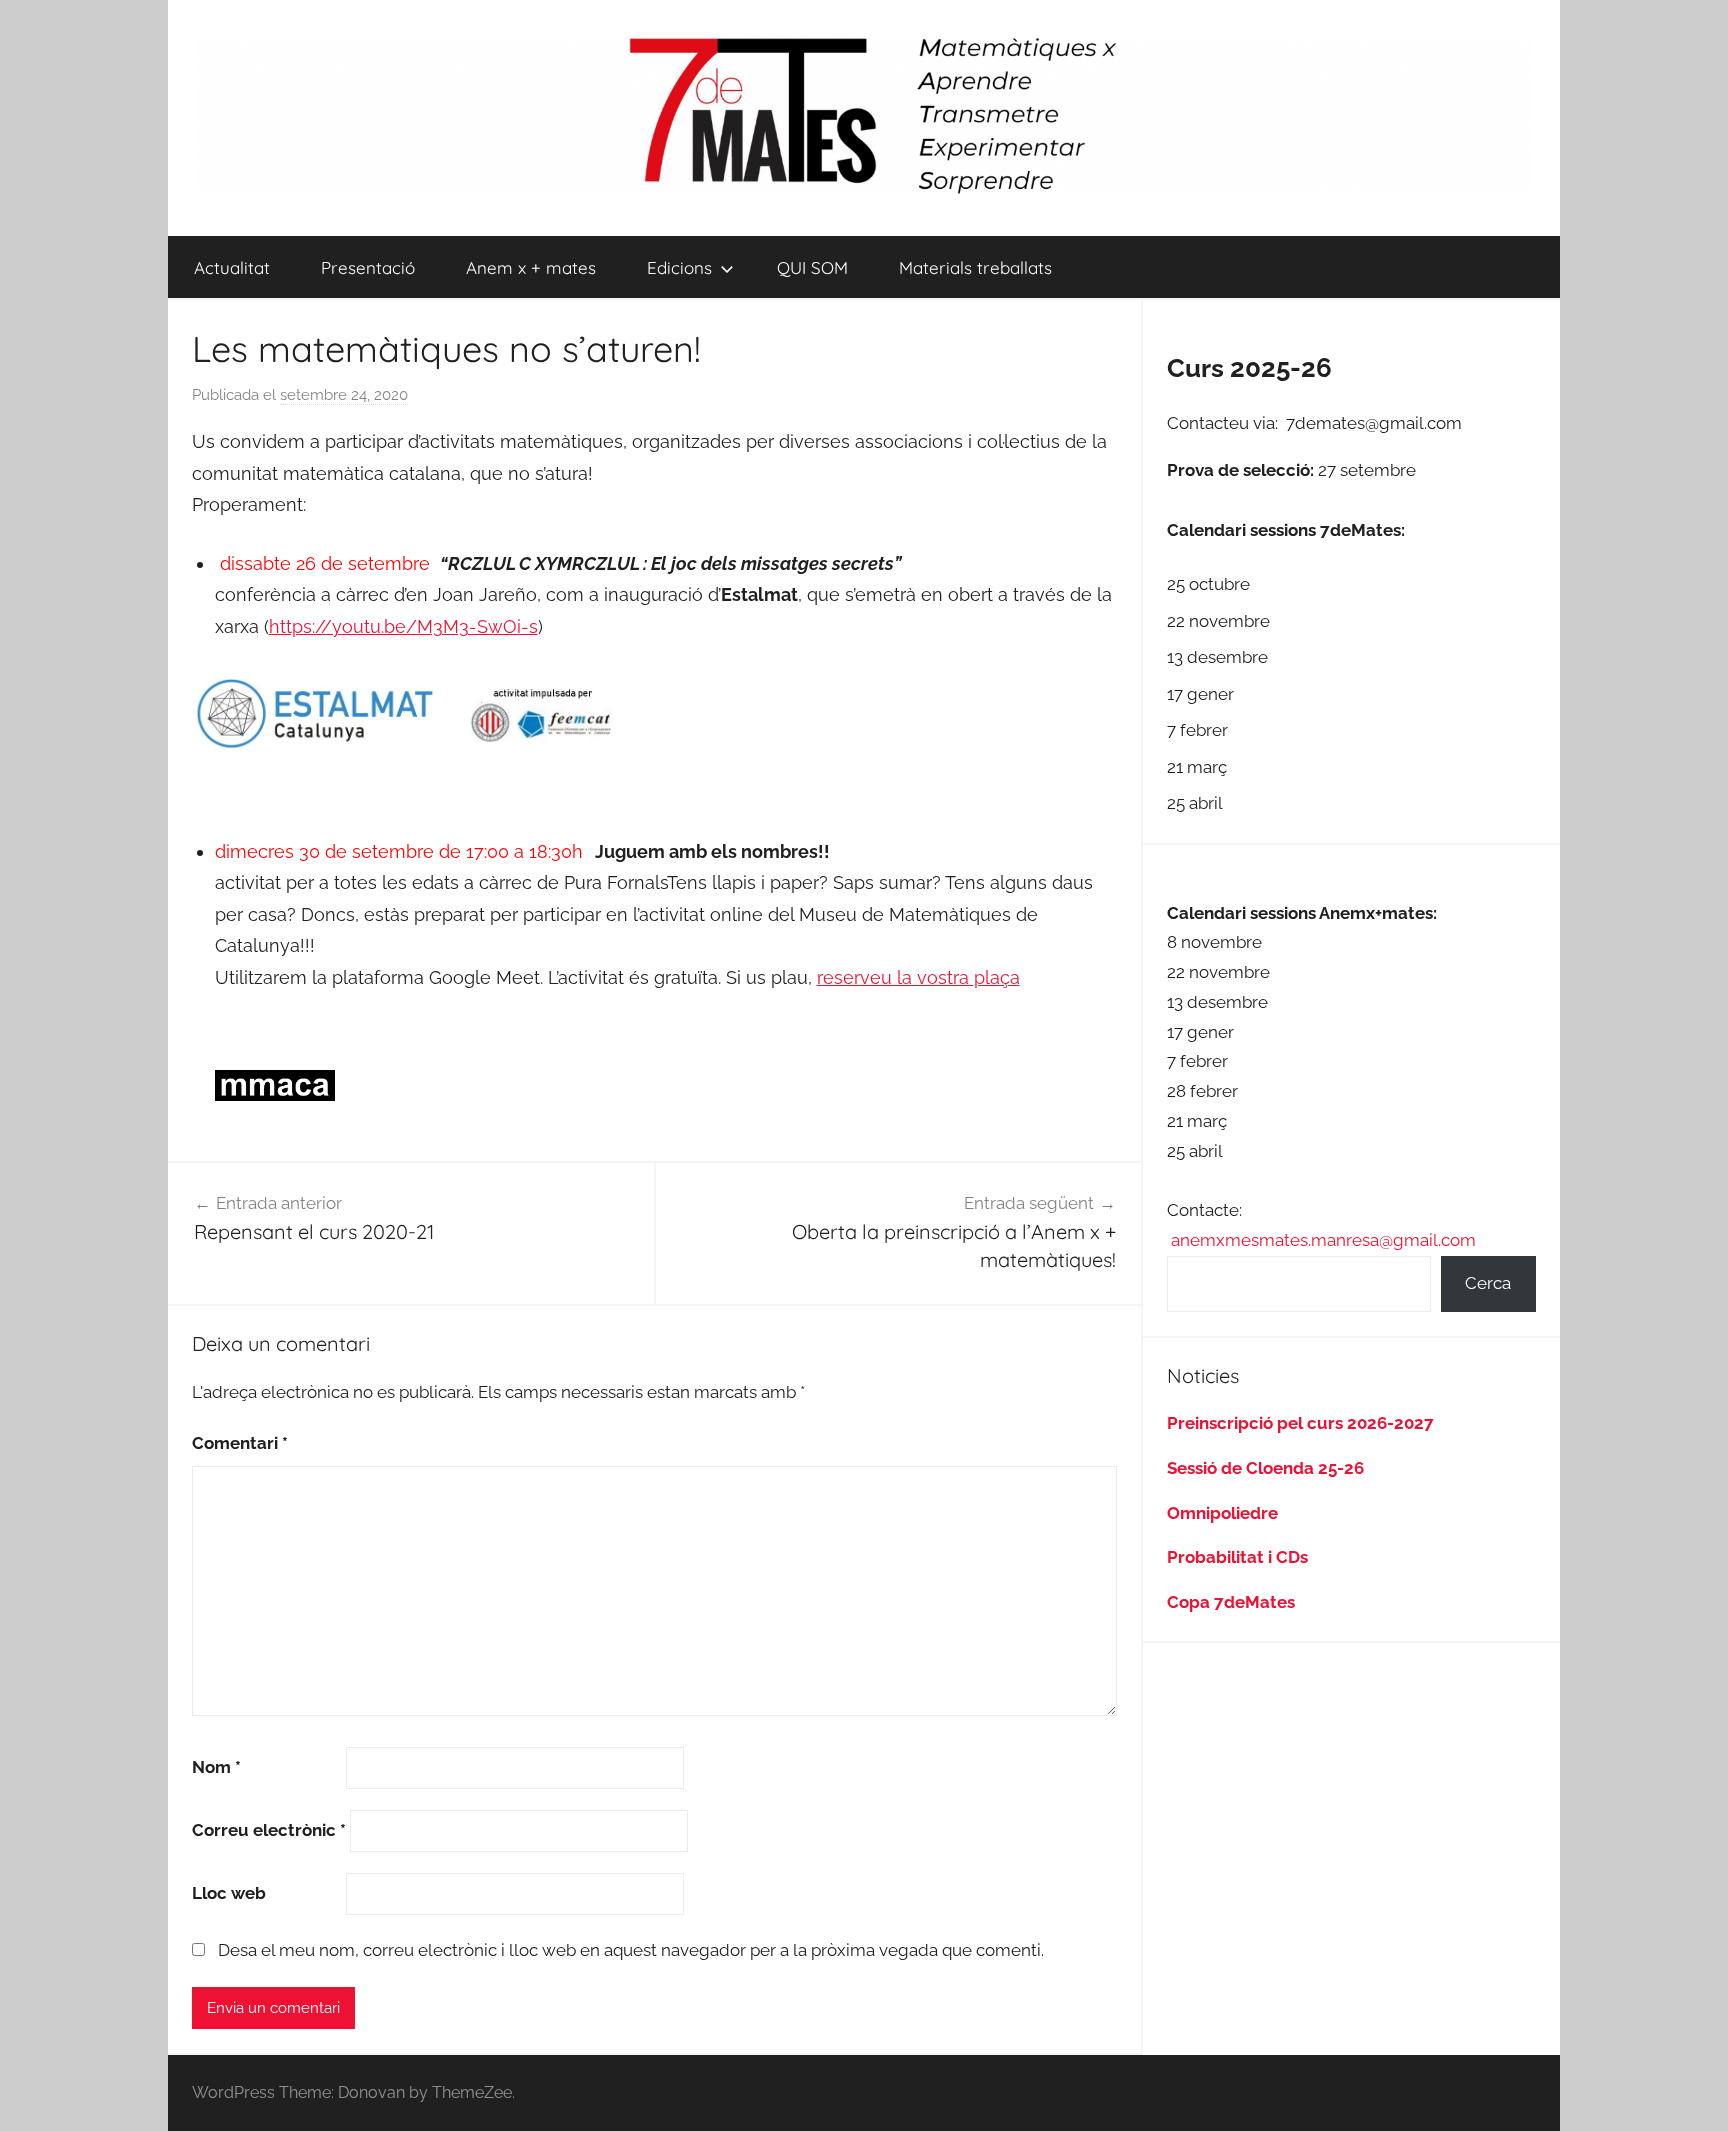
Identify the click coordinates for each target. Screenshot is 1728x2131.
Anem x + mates (531, 267)
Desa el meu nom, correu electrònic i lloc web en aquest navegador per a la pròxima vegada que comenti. (631, 1950)
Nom (216, 1767)
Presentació (368, 267)
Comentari (240, 1443)
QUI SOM (812, 267)
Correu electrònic (269, 1830)
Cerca (1488, 1283)
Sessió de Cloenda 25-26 (1265, 1468)
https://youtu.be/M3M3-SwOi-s (403, 626)
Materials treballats (975, 267)
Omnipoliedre (1222, 1513)
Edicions (679, 267)
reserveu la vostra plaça (918, 977)
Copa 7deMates (1231, 1602)
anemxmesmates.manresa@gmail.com (1323, 1240)
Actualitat (232, 267)
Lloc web (229, 1893)
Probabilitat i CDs (1237, 1557)
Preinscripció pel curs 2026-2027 (1300, 1423)
